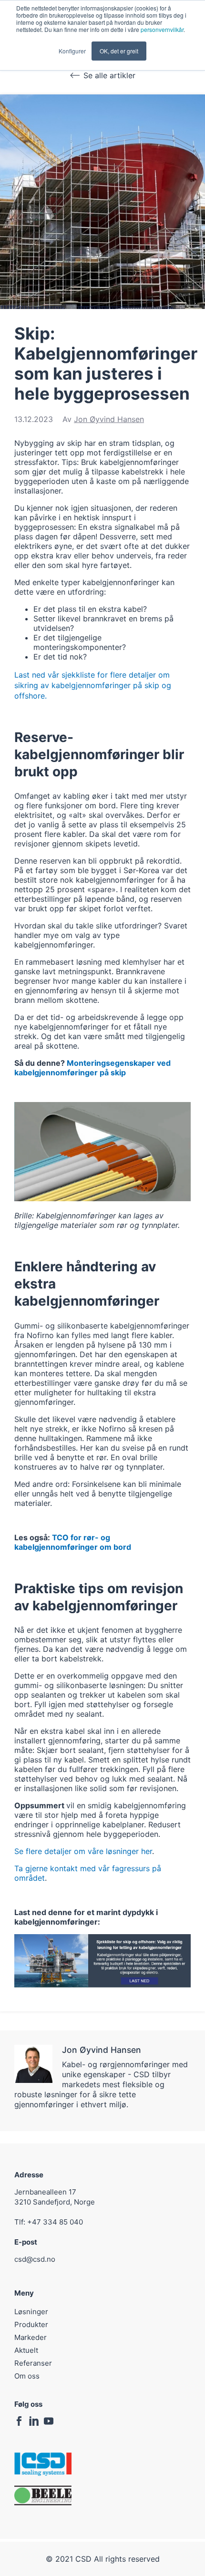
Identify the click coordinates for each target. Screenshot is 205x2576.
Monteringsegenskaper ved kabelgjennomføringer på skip (92, 1068)
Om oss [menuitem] (27, 2376)
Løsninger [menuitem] (31, 2312)
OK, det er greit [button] (119, 51)
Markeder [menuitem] (31, 2337)
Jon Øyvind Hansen (109, 419)
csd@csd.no (35, 2259)
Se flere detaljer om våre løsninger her (83, 1851)
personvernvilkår (162, 29)
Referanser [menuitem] (33, 2363)
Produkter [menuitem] (31, 2324)
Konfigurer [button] (72, 51)
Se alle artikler (109, 75)
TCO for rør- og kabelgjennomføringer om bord (73, 1542)
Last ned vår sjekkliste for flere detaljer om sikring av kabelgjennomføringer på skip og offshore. (93, 685)
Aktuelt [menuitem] (26, 2350)
